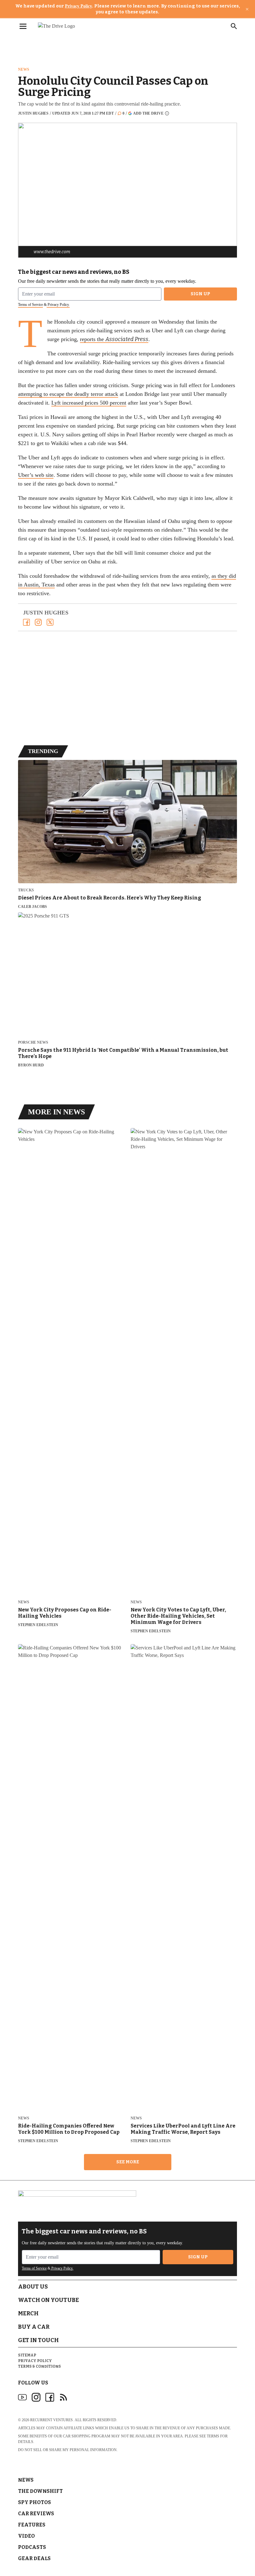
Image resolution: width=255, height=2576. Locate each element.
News (24, 69)
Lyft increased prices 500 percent (89, 403)
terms (213, 2436)
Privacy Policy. (58, 305)
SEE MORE (128, 2162)
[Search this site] (234, 26)
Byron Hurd (31, 1065)
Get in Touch (38, 2340)
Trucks (26, 890)
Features (32, 2525)
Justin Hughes (33, 113)
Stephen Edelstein (38, 1625)
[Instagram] (38, 622)
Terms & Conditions (39, 2366)
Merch (28, 2313)
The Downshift (40, 2491)
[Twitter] (50, 622)
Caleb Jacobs (32, 907)
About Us (33, 2287)
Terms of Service (30, 305)
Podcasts (32, 2547)
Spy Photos (35, 2502)
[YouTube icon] (22, 2397)
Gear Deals (34, 2558)
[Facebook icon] (50, 2397)
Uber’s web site (36, 475)
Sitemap (27, 2355)
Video (26, 2536)
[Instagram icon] (36, 2397)
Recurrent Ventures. (52, 2420)
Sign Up (200, 294)
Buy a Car (34, 2327)
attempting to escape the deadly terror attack (68, 394)
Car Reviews (36, 2514)
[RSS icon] (63, 2397)
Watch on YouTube (49, 2300)
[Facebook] (26, 622)
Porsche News (33, 1043)
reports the (114, 339)
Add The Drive (148, 113)
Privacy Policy (79, 6)
